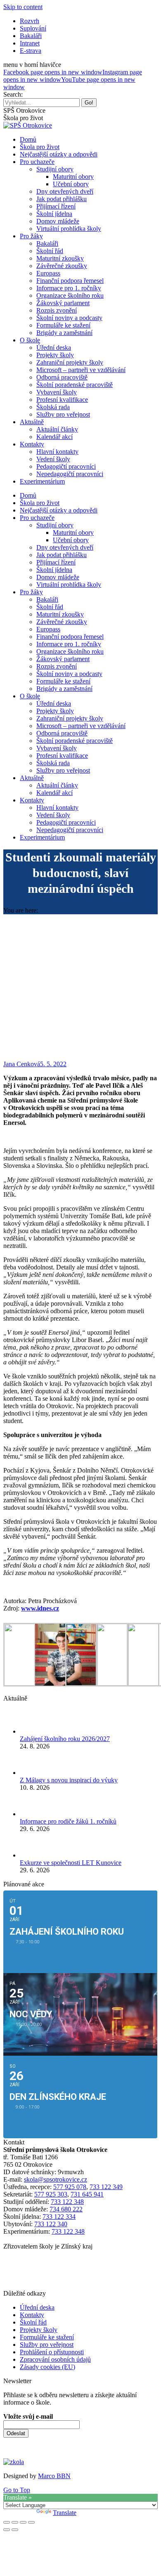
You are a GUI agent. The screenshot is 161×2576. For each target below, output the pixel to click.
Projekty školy (39, 2330)
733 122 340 (51, 2224)
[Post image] (32, 1731)
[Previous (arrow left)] (7, 2530)
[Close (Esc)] (7, 2522)
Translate (65, 2513)
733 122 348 (67, 2202)
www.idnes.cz (40, 1608)
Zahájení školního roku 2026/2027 (65, 1739)
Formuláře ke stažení (47, 2337)
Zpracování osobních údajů (55, 2359)
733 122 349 (106, 2187)
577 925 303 (51, 2194)
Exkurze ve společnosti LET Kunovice (71, 1863)
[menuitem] (30, 21)
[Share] (15, 2522)
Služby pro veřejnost (47, 2345)
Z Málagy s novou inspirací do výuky (69, 1780)
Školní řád (33, 2322)
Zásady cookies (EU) (47, 2367)
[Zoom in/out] (31, 2522)
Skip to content (23, 7)
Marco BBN (54, 2476)
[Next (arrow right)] (15, 2530)
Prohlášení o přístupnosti (52, 2352)
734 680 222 (66, 2209)
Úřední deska (37, 2307)
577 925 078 (70, 2187)
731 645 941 (87, 2194)
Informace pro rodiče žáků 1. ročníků (68, 1821)
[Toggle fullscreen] (23, 2522)
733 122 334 (59, 2217)
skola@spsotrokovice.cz (56, 2179)
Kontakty (32, 2315)
